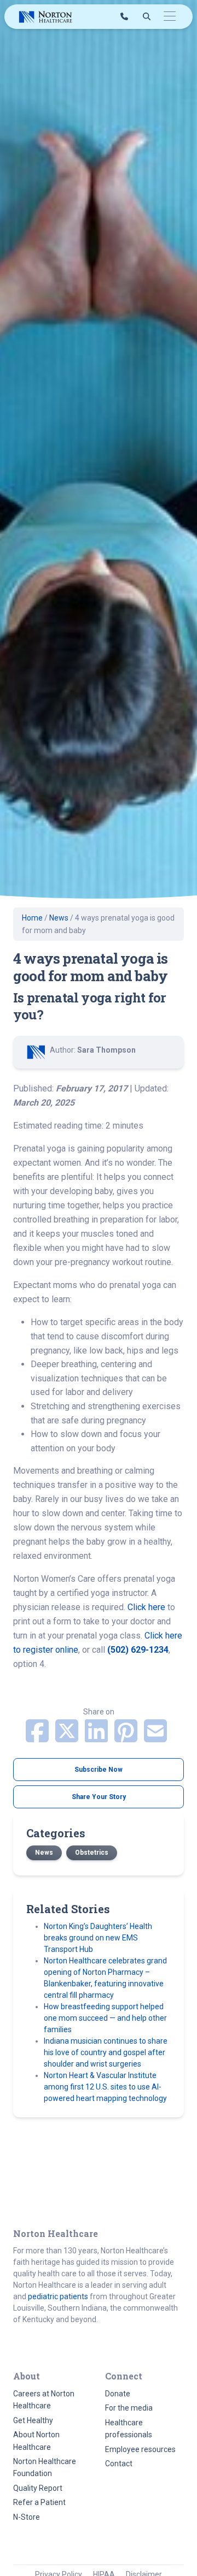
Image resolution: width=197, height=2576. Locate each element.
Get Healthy (33, 2420)
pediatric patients (58, 2296)
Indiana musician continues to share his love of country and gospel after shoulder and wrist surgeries (106, 2052)
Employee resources (140, 2449)
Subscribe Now (99, 1770)
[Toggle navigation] (169, 17)
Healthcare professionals (129, 2429)
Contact (119, 2464)
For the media (129, 2408)
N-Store (27, 2517)
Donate (118, 2394)
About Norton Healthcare (36, 2441)
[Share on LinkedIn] (97, 1738)
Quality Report (38, 2488)
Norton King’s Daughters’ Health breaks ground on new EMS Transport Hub (98, 1938)
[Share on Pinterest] (127, 1738)
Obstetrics (92, 1853)
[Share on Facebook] (38, 1738)
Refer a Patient (39, 2502)
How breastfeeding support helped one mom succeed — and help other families (105, 2018)
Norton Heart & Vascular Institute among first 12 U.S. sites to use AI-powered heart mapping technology (105, 2087)
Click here (147, 1607)
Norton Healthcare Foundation (45, 2467)
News (59, 918)
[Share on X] (68, 1738)
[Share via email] (155, 1738)
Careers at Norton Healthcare (44, 2400)
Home (32, 918)
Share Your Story (99, 1797)
